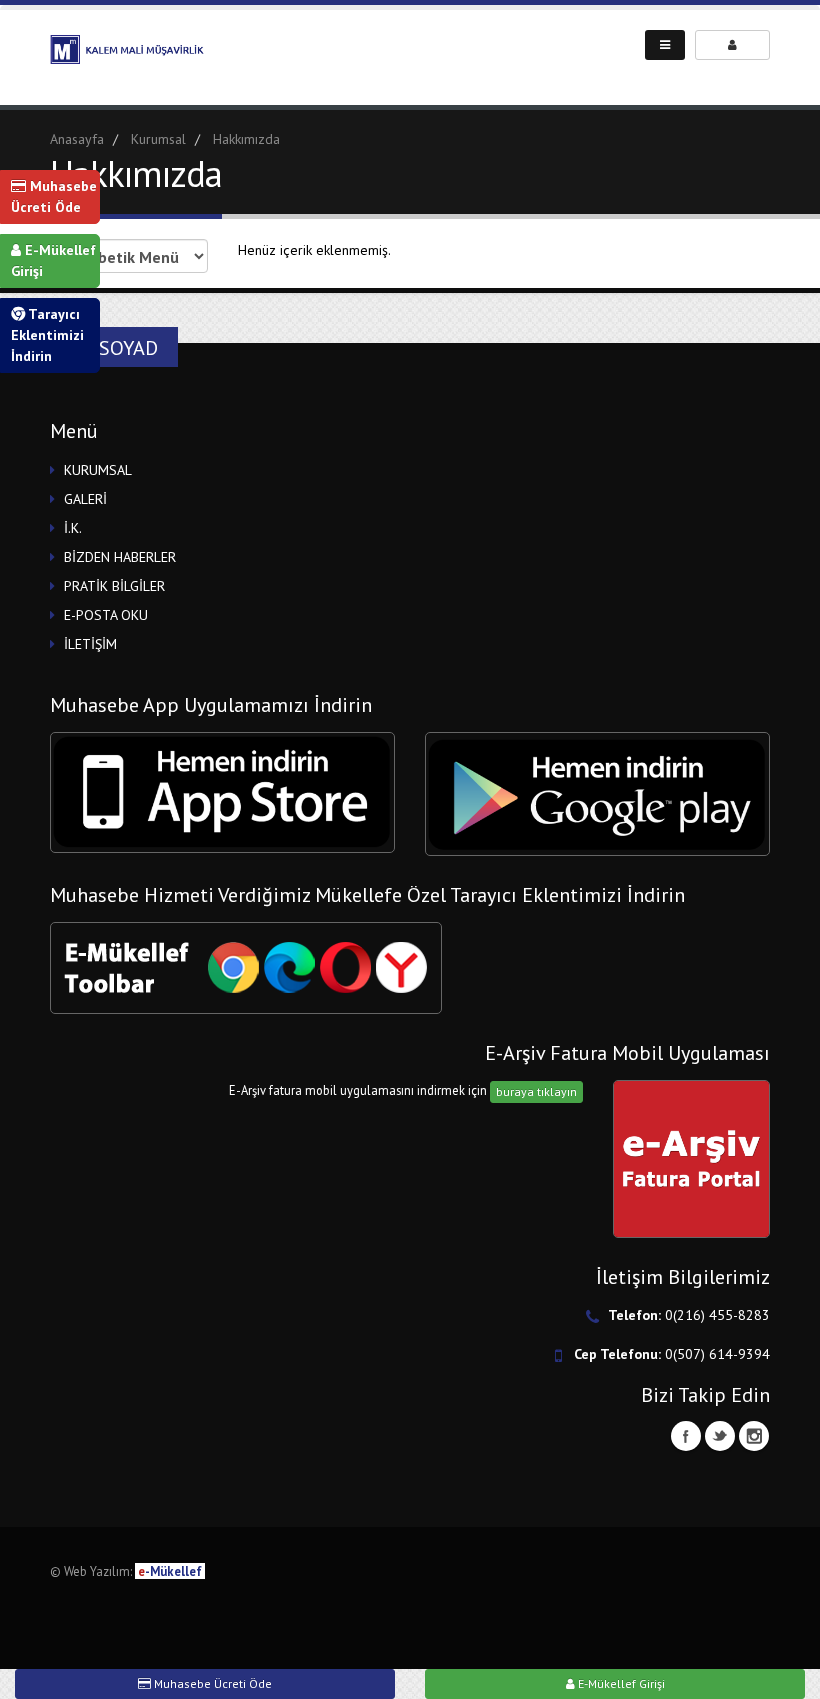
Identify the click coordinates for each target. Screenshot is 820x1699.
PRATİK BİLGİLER (114, 586)
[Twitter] (720, 1436)
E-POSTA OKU (106, 615)
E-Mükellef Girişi (53, 260)
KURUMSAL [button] (98, 470)
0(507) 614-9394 (717, 1354)
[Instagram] (754, 1436)
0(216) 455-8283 (717, 1315)
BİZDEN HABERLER (120, 557)
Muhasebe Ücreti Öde (54, 196)
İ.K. (73, 528)
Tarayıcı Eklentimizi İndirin (47, 335)
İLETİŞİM (90, 644)
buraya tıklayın (536, 1091)
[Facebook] (686, 1436)
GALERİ (85, 499)
